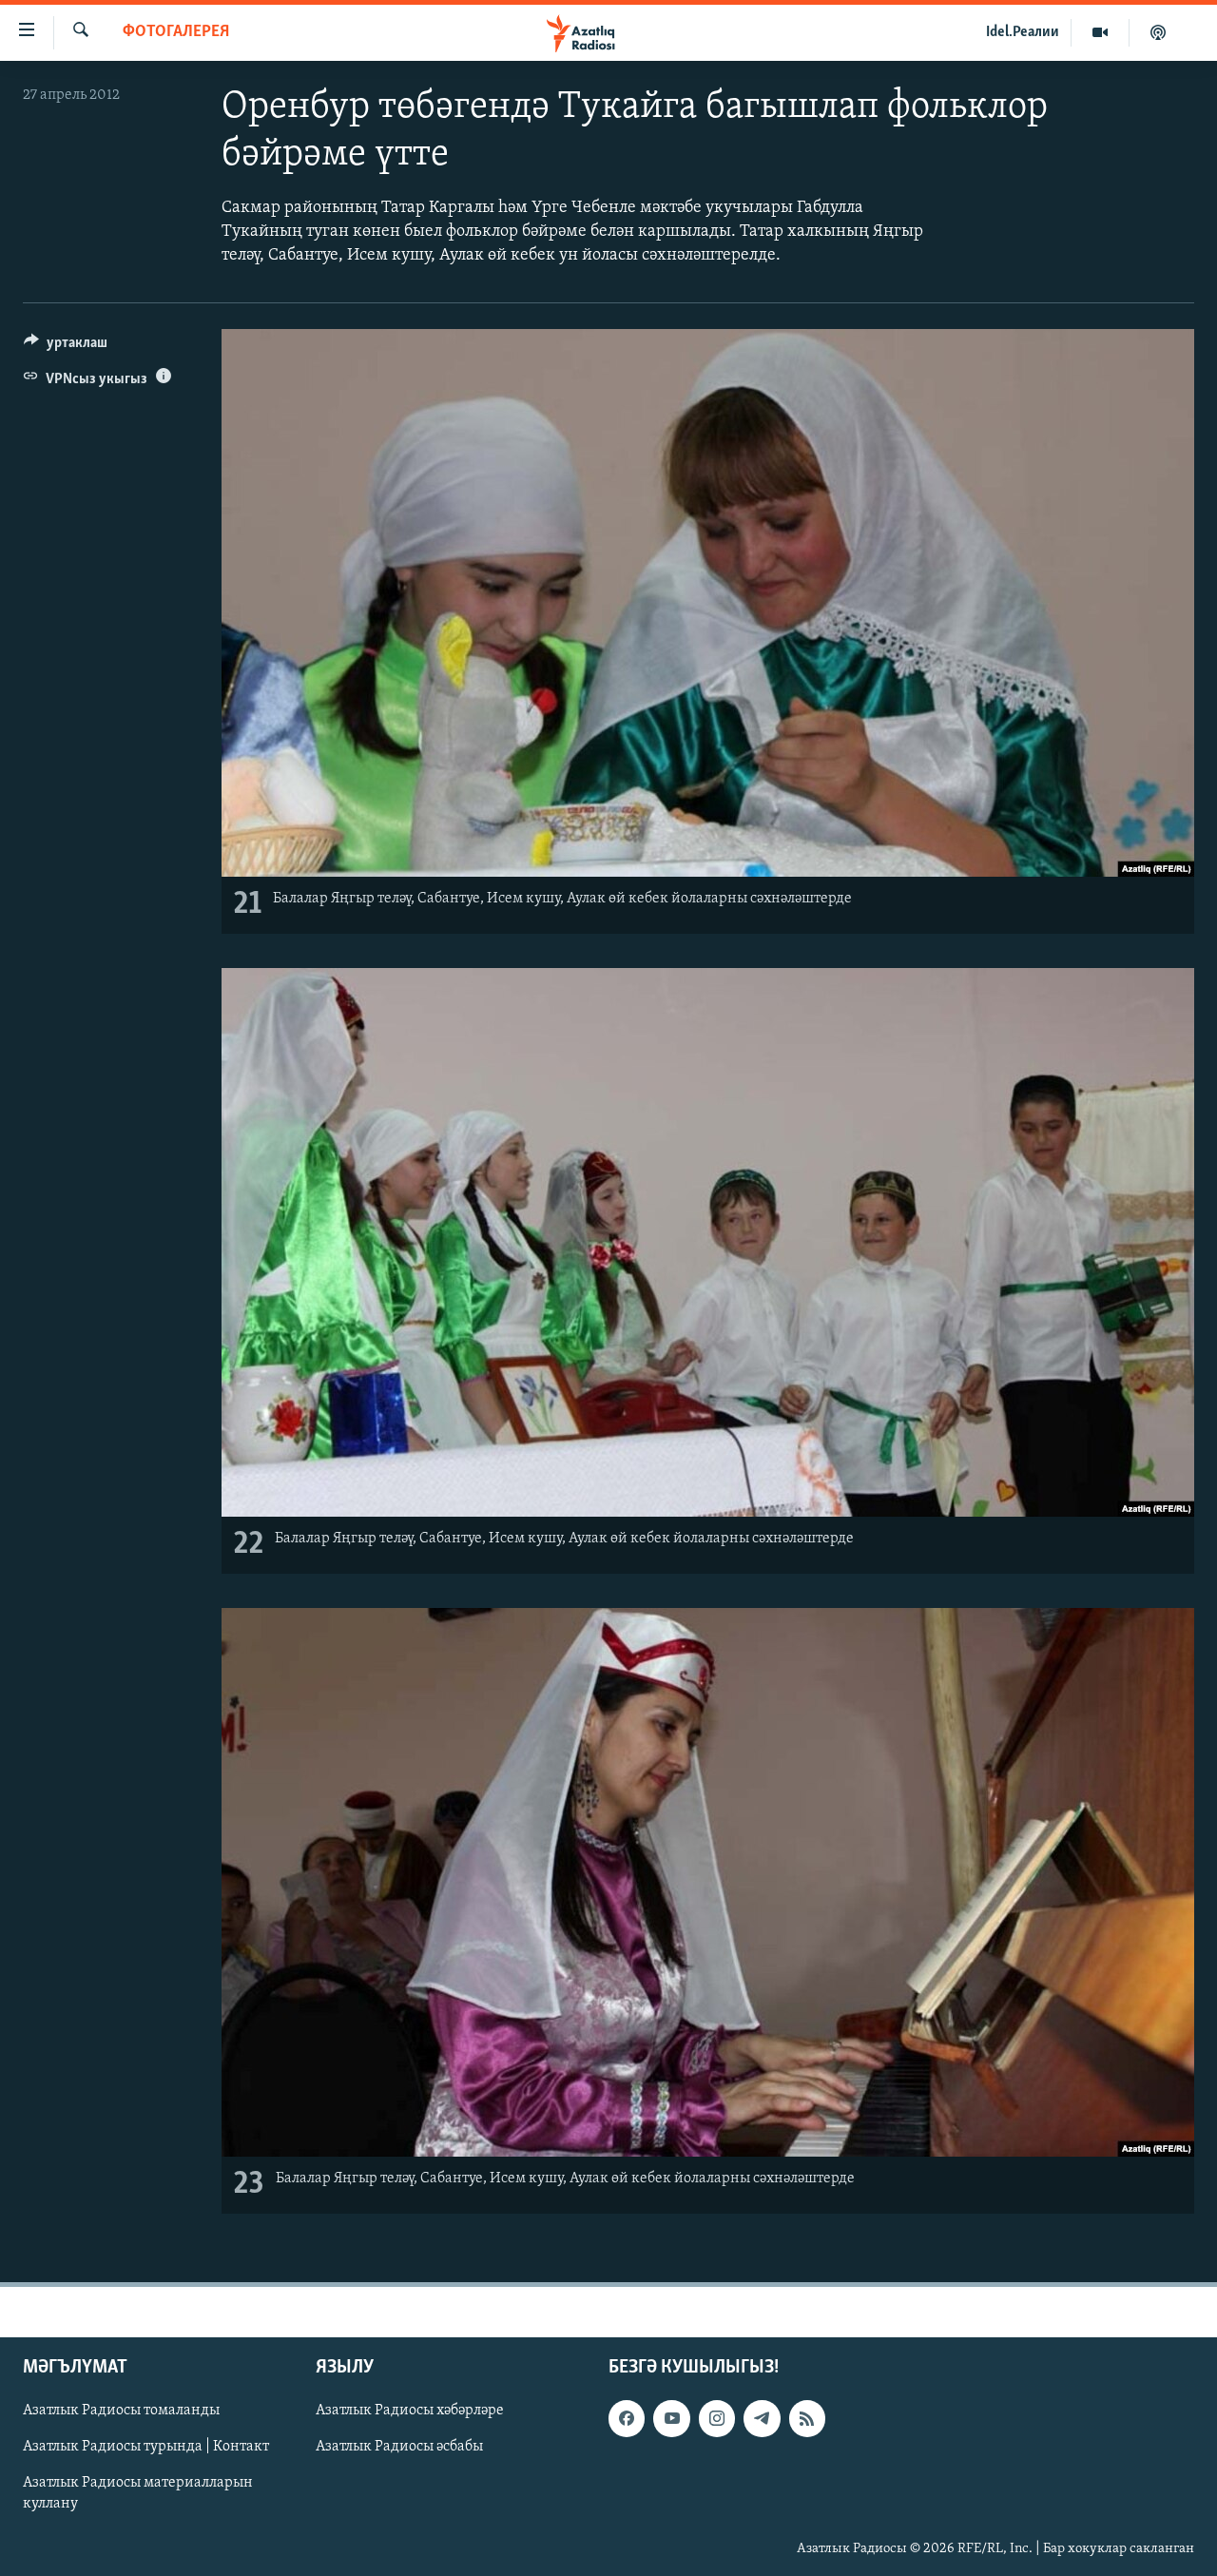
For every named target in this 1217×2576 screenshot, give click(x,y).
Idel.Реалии (1023, 32)
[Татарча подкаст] (1158, 32)
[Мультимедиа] (1101, 32)
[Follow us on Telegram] (762, 2418)
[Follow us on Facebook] (627, 2418)
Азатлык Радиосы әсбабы (399, 2447)
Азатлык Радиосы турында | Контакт (146, 2447)
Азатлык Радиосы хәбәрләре (410, 2411)
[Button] (66, 347)
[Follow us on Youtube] (671, 2418)
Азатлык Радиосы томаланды (121, 2411)
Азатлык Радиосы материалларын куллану (138, 2493)
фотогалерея (176, 32)
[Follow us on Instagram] (717, 2418)
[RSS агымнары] (807, 2418)
